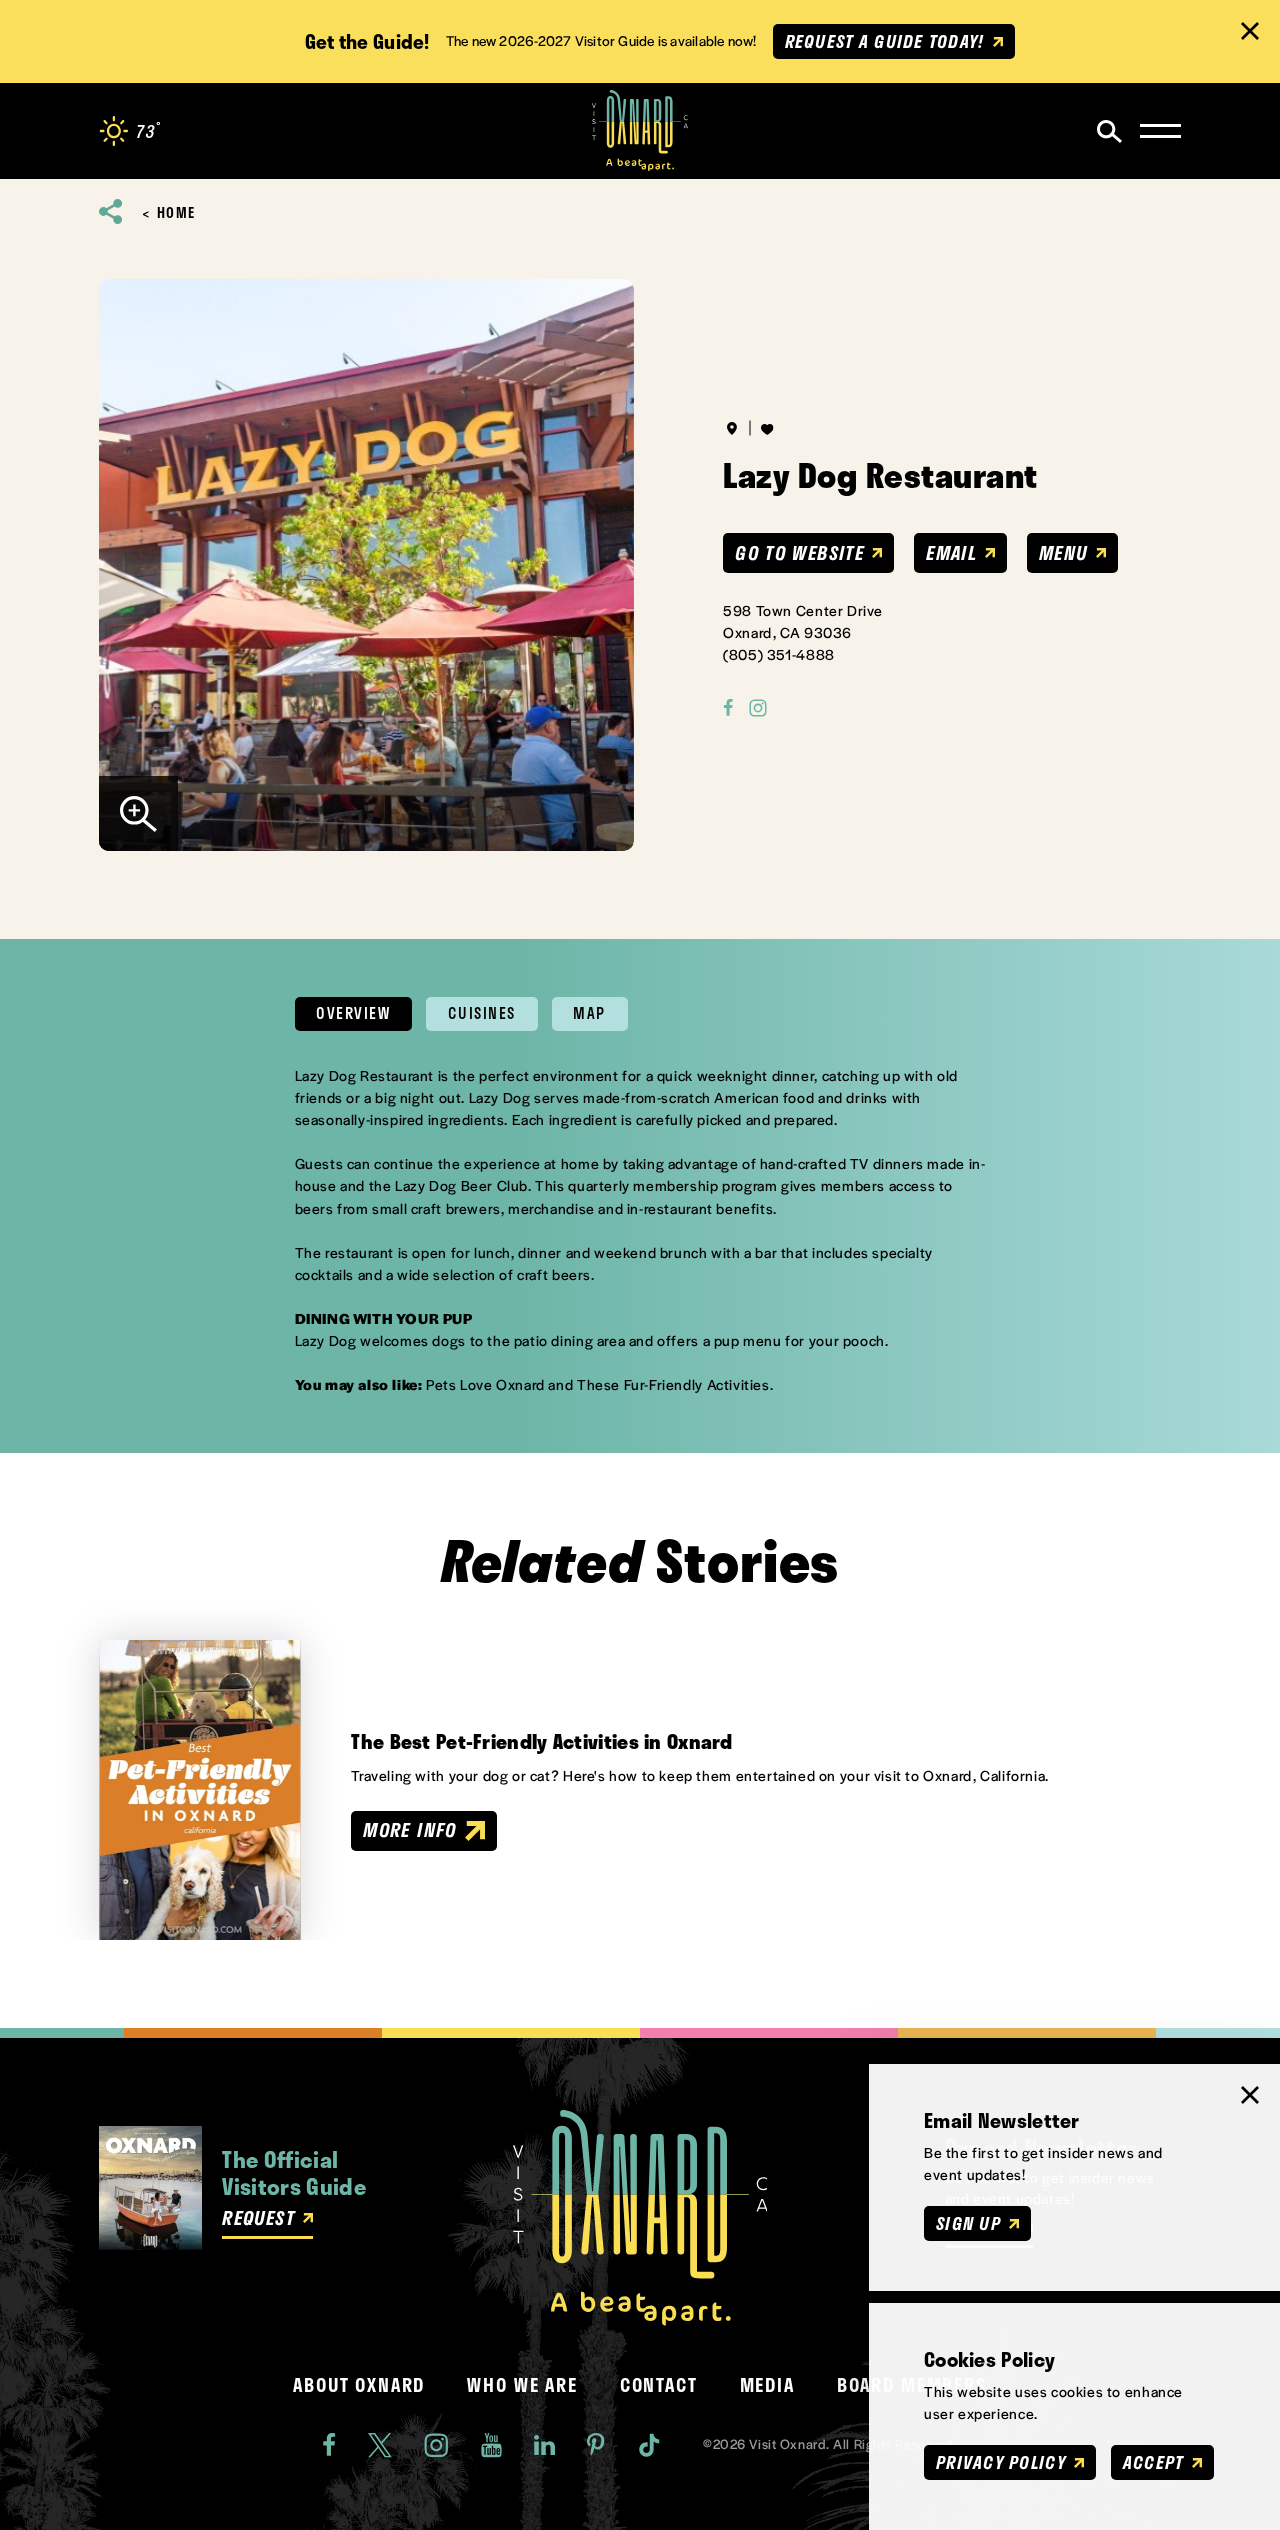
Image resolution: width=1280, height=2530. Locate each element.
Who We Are (522, 2385)
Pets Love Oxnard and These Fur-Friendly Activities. (599, 1384)
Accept (1153, 2462)
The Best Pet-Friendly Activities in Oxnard (541, 1742)
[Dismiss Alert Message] (1250, 31)
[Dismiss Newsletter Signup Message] (1250, 2095)
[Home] (640, 131)
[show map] (732, 428)
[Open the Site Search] (1109, 131)
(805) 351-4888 (779, 654)
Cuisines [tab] (482, 1013)
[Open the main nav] (1160, 131)
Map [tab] (589, 1013)
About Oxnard (359, 2385)
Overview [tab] (353, 1013)
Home (176, 213)
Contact (659, 2385)
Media (767, 2385)
